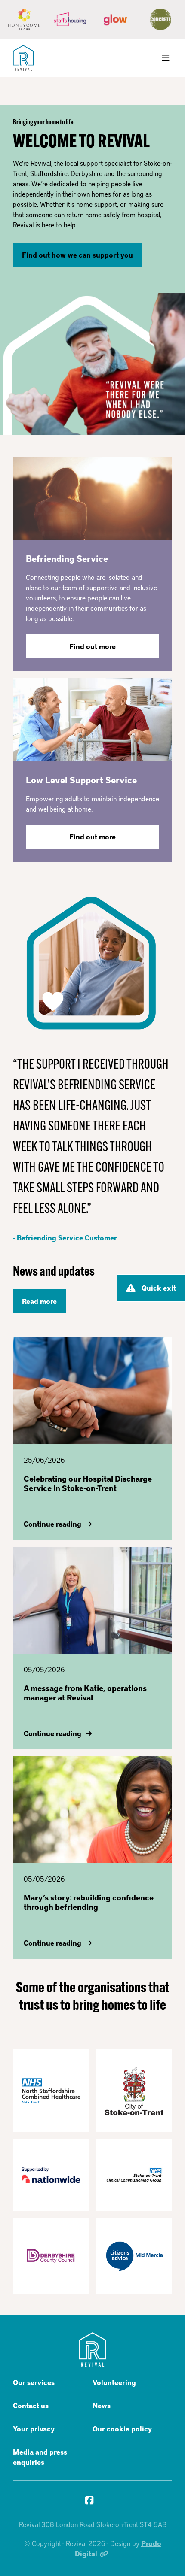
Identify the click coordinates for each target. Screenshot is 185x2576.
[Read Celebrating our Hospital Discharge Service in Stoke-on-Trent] (92, 1391)
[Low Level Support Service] (92, 719)
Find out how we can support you (77, 255)
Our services (34, 2382)
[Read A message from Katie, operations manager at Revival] (92, 1600)
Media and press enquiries (40, 2457)
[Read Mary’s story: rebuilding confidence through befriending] (92, 1810)
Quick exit (159, 1288)
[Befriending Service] (92, 497)
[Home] (23, 58)
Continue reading (52, 1524)
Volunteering (114, 2382)
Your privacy (34, 2429)
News (102, 2405)
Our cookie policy (122, 2429)
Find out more (92, 646)
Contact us (31, 2405)
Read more (39, 1301)
